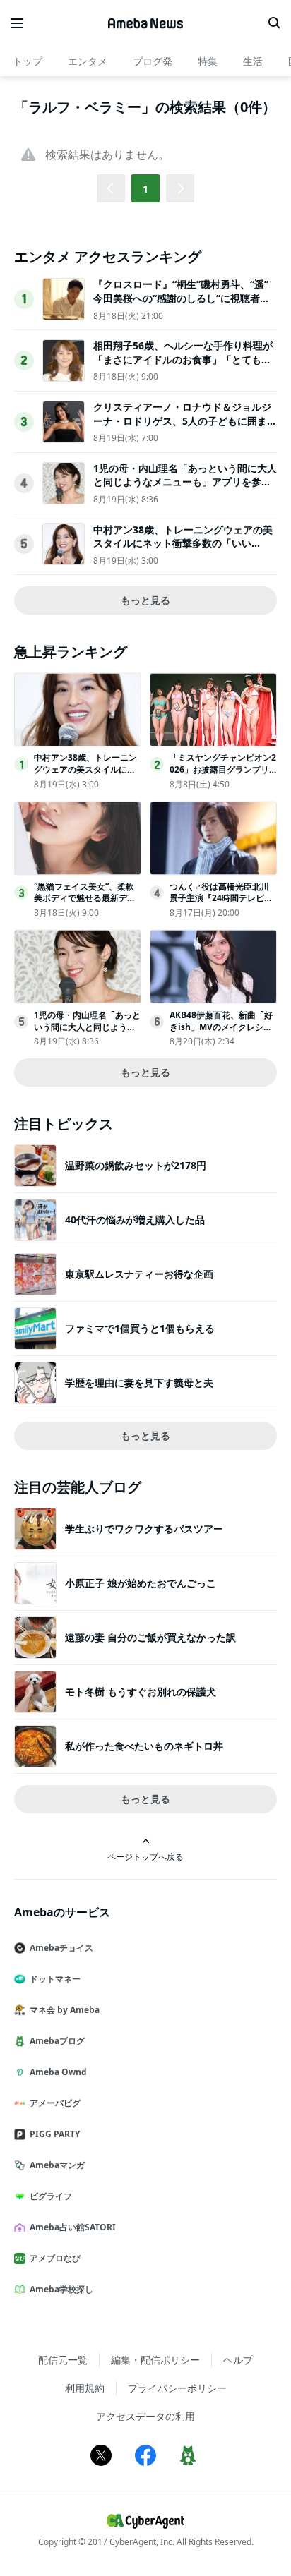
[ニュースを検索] (274, 23)
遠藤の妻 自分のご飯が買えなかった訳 (150, 1637)
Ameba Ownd (58, 2072)
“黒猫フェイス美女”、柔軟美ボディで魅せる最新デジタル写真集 (85, 899)
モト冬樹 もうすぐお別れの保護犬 (141, 1692)
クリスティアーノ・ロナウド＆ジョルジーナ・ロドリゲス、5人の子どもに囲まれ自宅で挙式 (185, 421)
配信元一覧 (63, 2360)
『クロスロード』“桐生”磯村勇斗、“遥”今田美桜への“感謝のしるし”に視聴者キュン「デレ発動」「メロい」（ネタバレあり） (182, 305)
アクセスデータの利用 (145, 2416)
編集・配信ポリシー (155, 2360)
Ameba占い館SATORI (73, 2227)
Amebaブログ (57, 2041)
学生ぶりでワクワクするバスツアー (144, 1529)
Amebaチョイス (61, 1948)
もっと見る (145, 600)
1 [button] (145, 189)
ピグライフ (51, 2196)
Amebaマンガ (57, 2165)
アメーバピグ (55, 2103)
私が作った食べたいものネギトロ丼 (144, 1746)
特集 (208, 61)
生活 (253, 61)
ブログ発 (153, 61)
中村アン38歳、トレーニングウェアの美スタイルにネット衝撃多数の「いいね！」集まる (183, 543)
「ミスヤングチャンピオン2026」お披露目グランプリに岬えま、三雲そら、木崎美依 (223, 775)
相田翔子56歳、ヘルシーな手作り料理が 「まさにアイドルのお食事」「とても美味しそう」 (183, 359)
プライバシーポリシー (177, 2388)
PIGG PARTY (55, 2134)
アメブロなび (55, 2258)
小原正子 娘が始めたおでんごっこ (141, 1583)
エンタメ (88, 61)
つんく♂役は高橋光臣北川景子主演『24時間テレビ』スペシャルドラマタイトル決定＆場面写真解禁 (221, 904)
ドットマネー (55, 1979)
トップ (28, 61)
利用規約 (85, 2388)
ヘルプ (238, 2360)
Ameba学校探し (61, 2289)
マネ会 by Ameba (65, 2010)
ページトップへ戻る (145, 1856)
